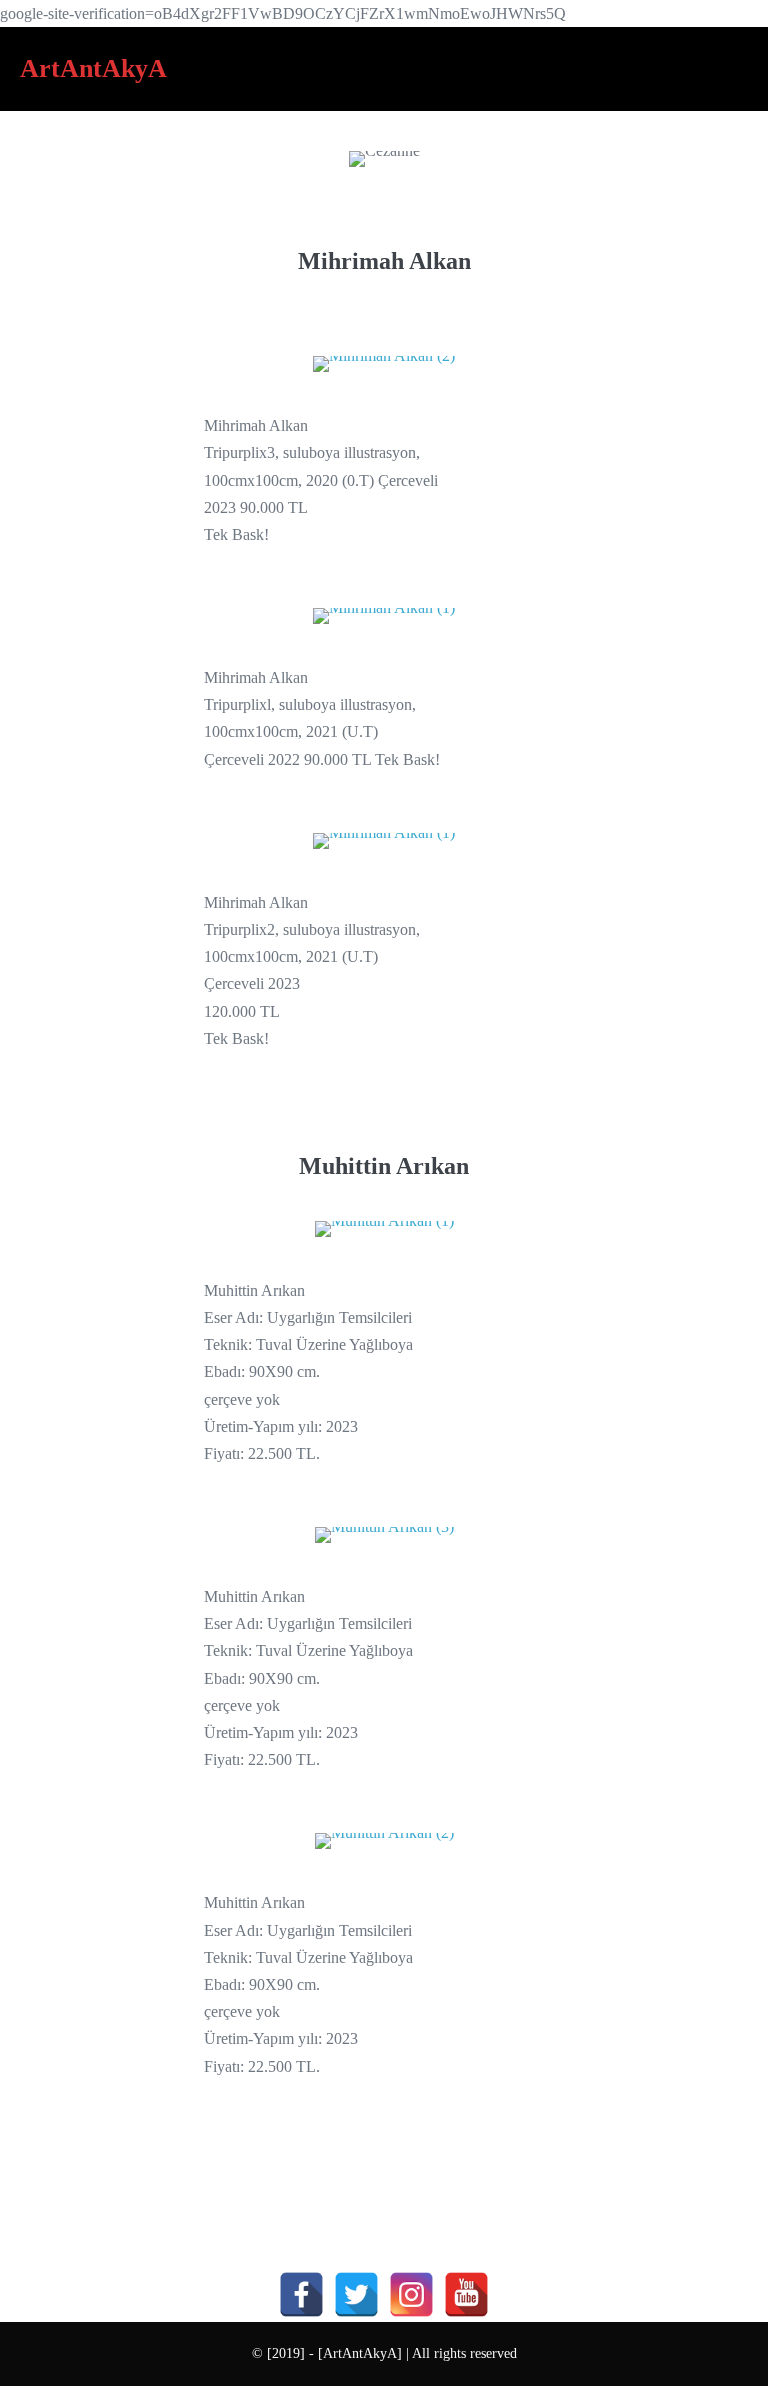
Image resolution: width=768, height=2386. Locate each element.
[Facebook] (301, 2294)
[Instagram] (411, 2294)
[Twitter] (356, 2294)
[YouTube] (466, 2294)
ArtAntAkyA (93, 68)
